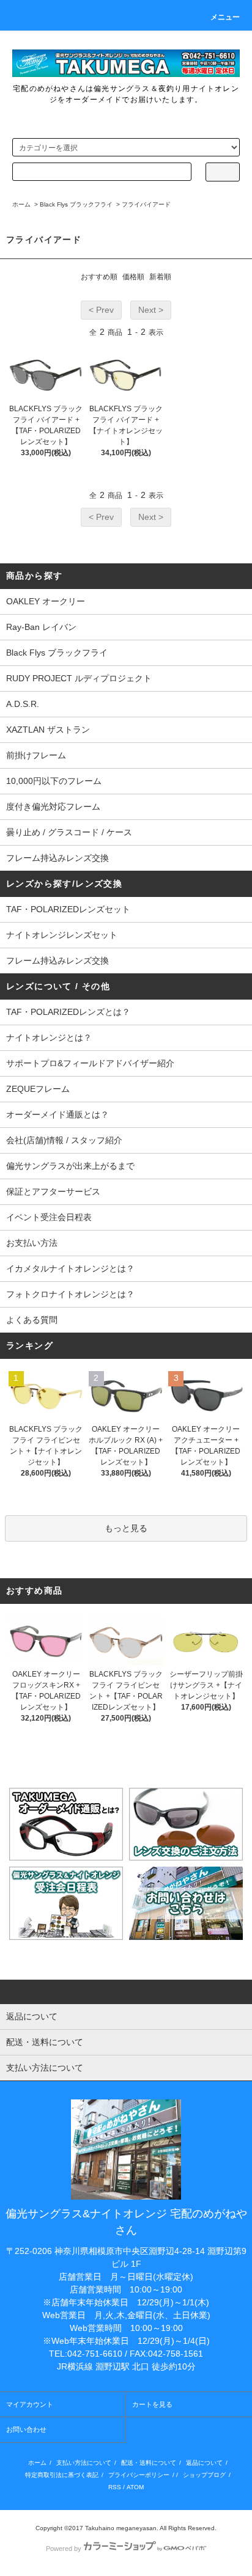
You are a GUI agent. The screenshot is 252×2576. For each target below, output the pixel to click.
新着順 (160, 277)
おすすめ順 (99, 277)
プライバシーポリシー (139, 2475)
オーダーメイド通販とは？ (57, 1114)
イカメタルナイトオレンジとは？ (70, 1268)
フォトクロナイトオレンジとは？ (70, 1294)
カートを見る (152, 2404)
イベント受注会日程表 (49, 1217)
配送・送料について (149, 2463)
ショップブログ (204, 2475)
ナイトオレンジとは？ (49, 1037)
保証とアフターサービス (53, 1191)
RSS (115, 2487)
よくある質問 (32, 1320)
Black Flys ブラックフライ (76, 204)
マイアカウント (30, 2404)
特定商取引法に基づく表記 (62, 2475)
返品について (204, 2463)
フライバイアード (146, 204)
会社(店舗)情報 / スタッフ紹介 (64, 1140)
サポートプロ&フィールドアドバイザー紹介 (90, 1063)
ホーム (21, 204)
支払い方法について (84, 2463)
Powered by (64, 2549)
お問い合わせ (26, 2429)
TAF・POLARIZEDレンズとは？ (68, 1012)
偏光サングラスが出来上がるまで (70, 1166)
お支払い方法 (32, 1243)
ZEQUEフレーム (38, 1089)
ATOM (135, 2487)
